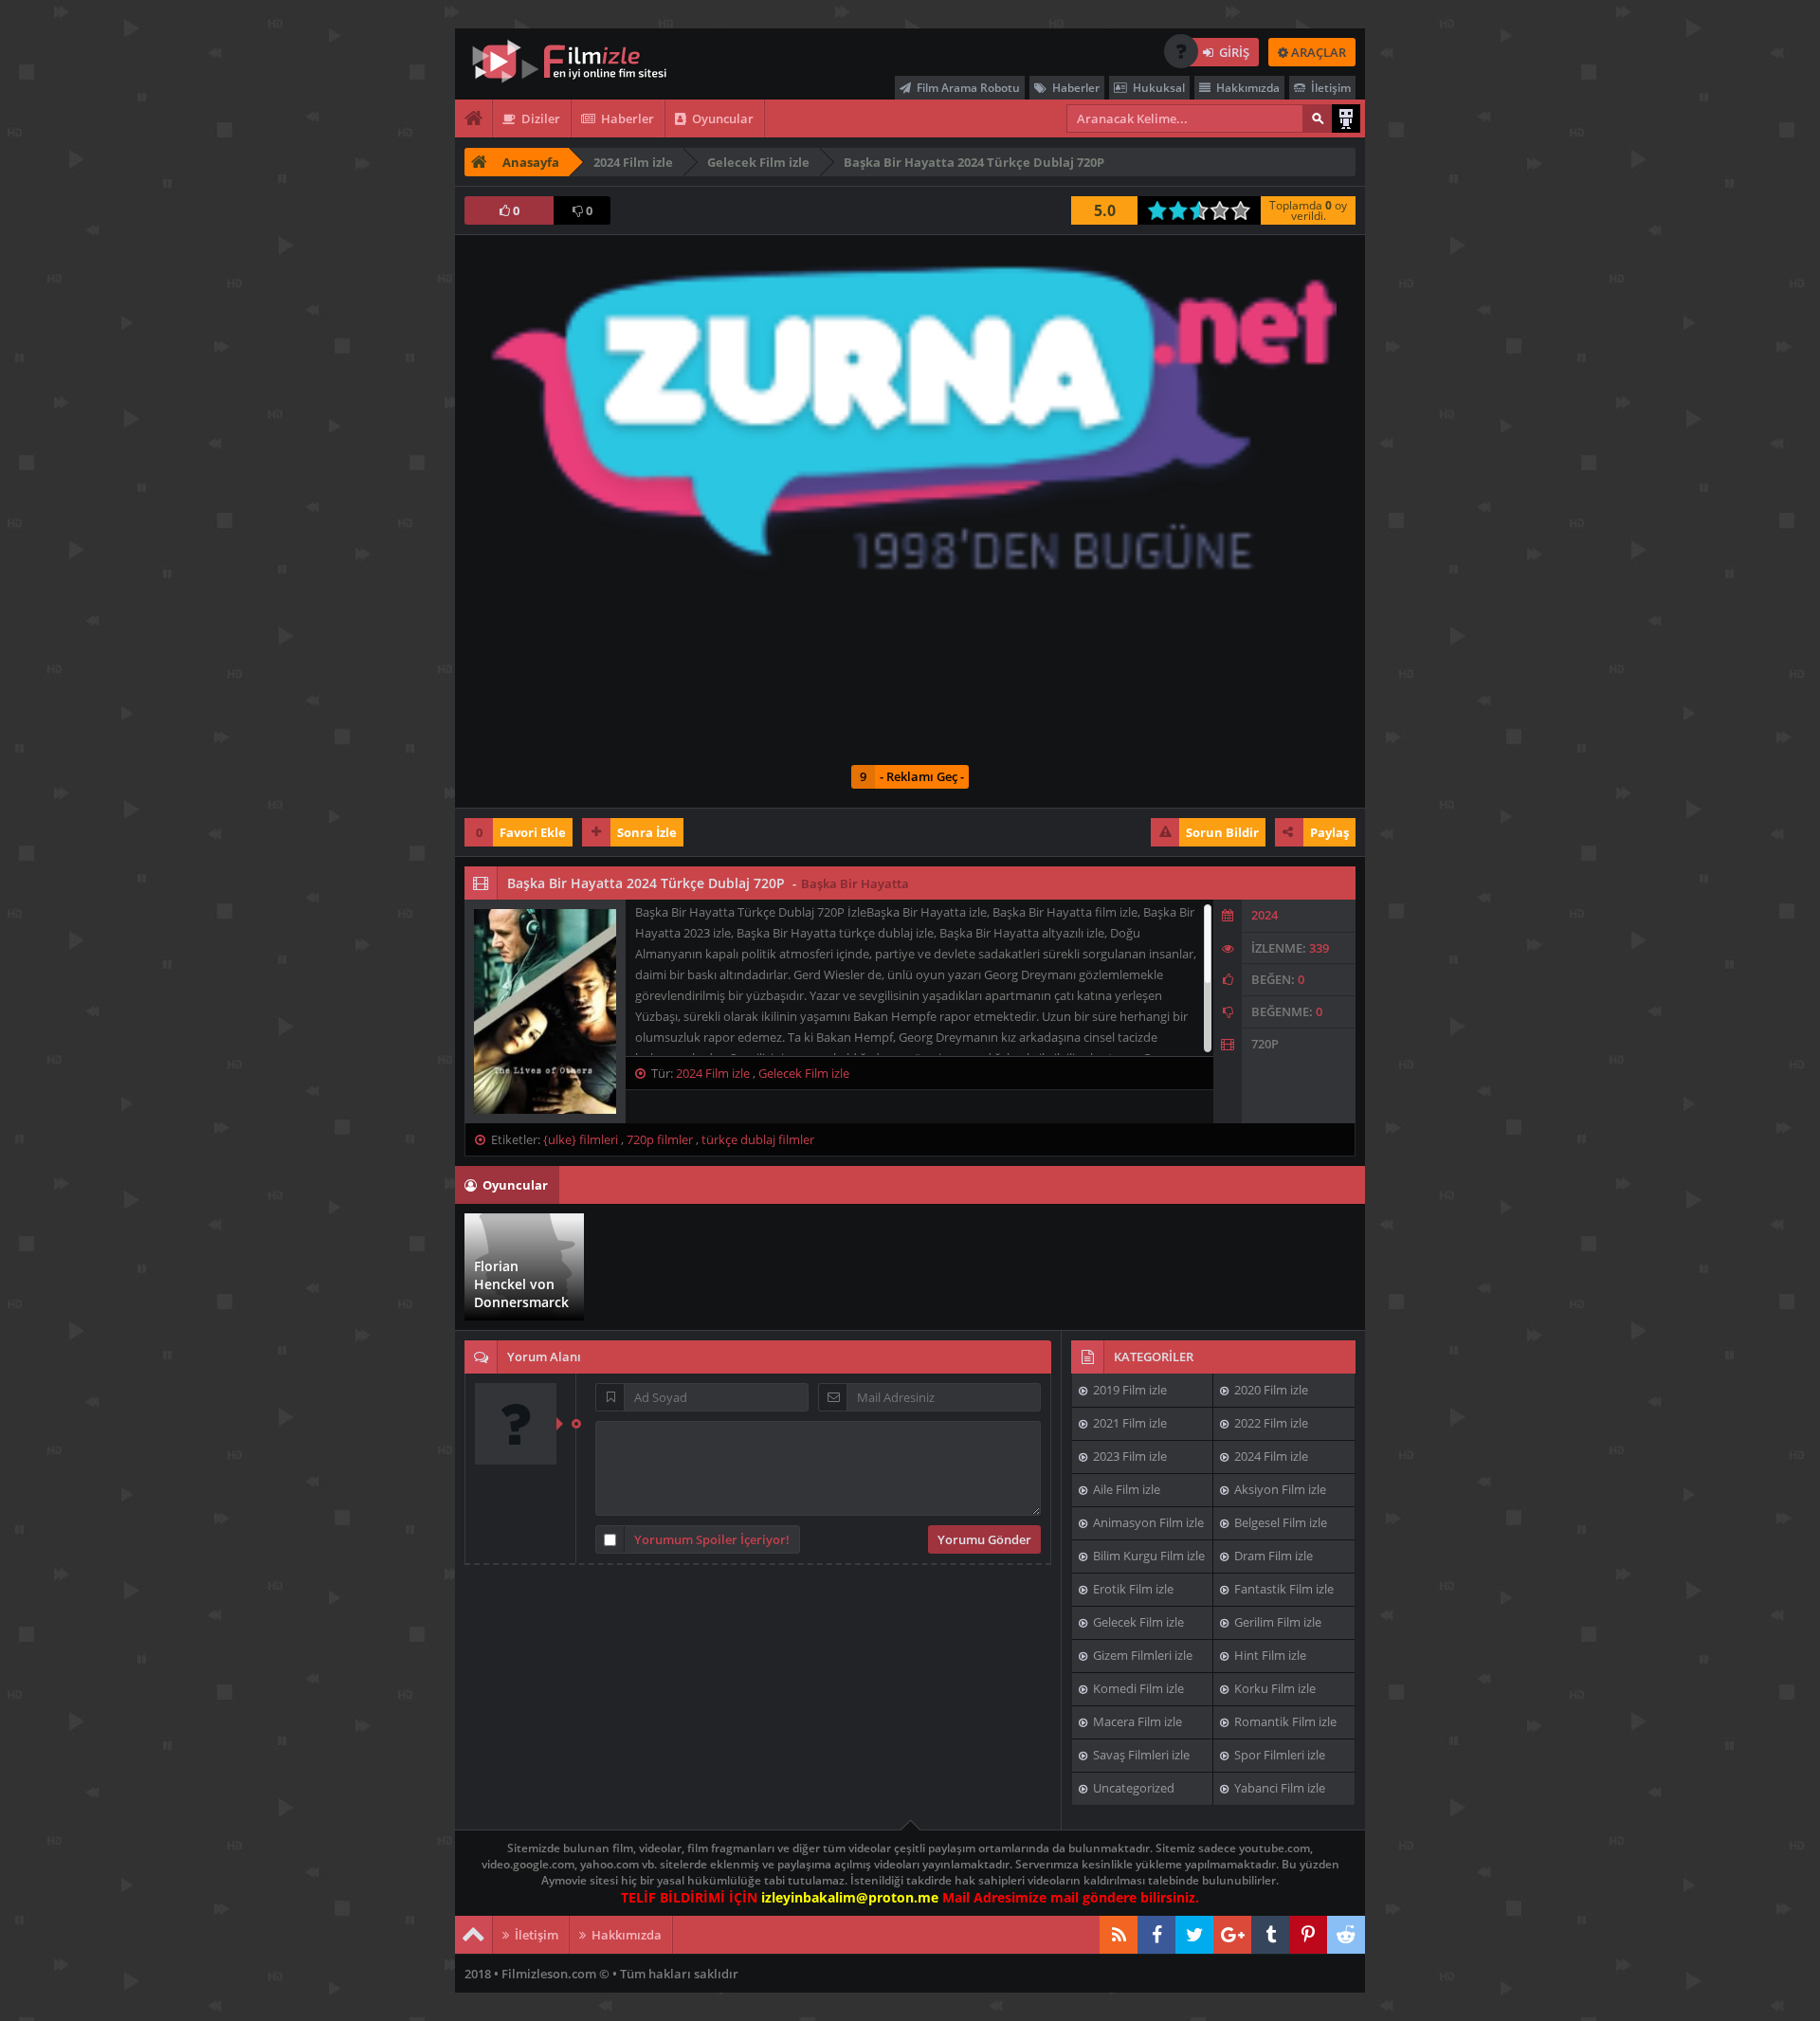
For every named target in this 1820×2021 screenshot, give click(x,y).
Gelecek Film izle (804, 1073)
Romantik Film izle (1284, 1721)
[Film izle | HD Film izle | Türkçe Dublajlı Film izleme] (583, 62)
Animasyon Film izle (1147, 1522)
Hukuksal (1157, 88)
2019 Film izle (1128, 1390)
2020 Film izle (1270, 1390)
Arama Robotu (1346, 118)
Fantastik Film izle (1283, 1589)
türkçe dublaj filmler (758, 1139)
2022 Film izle (1270, 1423)
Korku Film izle (1274, 1688)
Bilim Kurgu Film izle (1147, 1556)
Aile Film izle (1125, 1489)
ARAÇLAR (1317, 52)
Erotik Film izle (1132, 1589)
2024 (1265, 915)
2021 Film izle (1128, 1423)
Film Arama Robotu (967, 88)
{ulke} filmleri (581, 1139)
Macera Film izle (1136, 1721)
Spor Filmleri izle (1278, 1755)
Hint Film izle (1269, 1655)
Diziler (539, 118)
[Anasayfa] (474, 118)
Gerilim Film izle (1276, 1622)
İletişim (1329, 88)
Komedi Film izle (1137, 1688)
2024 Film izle (713, 1073)
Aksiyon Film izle (1279, 1489)
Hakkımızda (1247, 88)
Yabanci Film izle (1278, 1788)
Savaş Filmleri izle (1140, 1755)
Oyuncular (721, 118)
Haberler (1074, 88)
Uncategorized (1132, 1788)
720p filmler (660, 1139)
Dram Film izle (1272, 1556)
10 (1246, 210)
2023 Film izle (1128, 1456)
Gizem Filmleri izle (1141, 1655)
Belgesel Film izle (1279, 1522)
